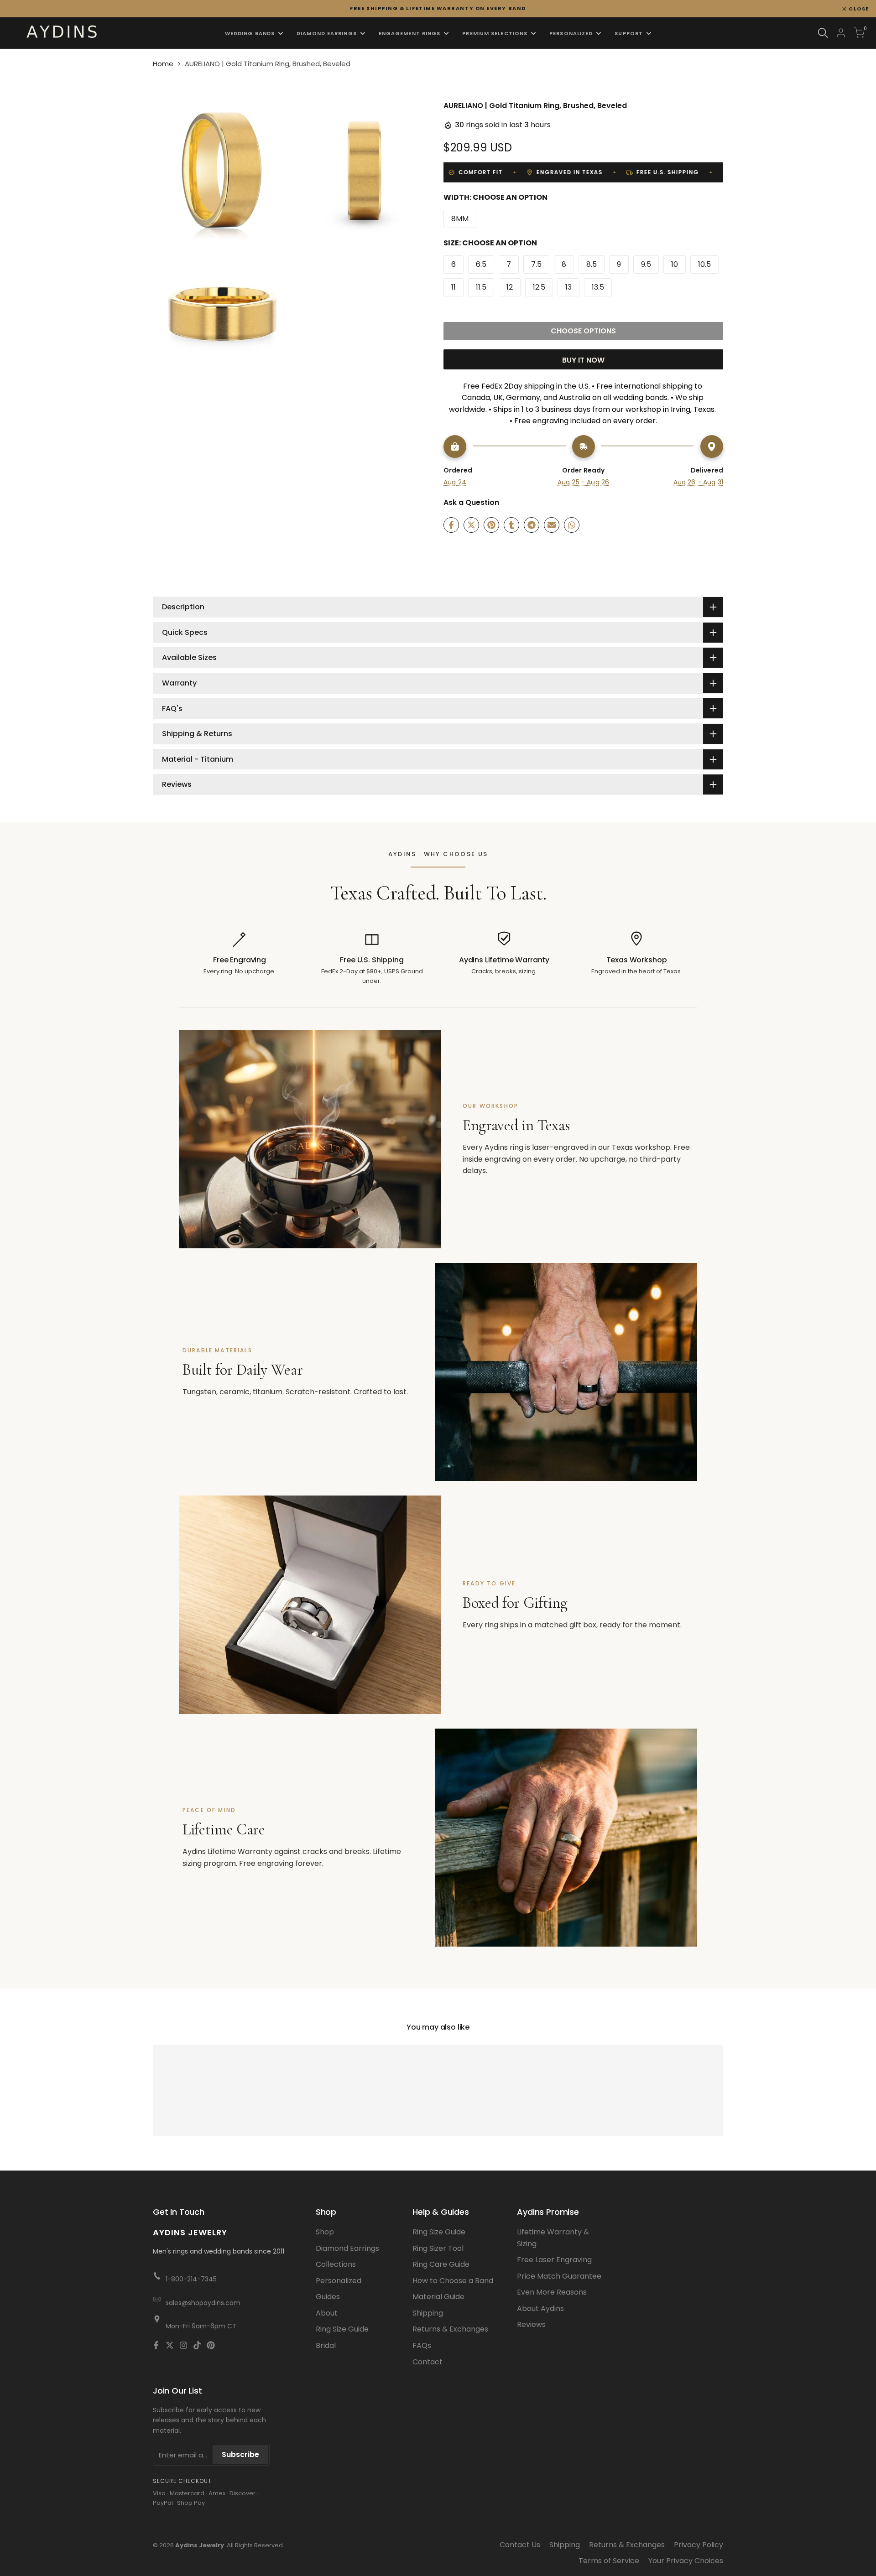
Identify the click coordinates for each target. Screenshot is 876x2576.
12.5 (539, 287)
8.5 (592, 264)
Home (163, 64)
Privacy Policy (699, 2545)
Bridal (326, 2345)
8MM (460, 219)
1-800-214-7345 (191, 2279)
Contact (428, 2362)
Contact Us (520, 2545)
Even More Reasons (552, 2292)
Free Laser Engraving (554, 2260)
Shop (325, 2232)
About (327, 2313)
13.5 (598, 287)
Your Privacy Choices (686, 2561)
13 (568, 287)
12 (510, 287)
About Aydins (540, 2309)
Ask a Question (471, 502)
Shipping (428, 2313)
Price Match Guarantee (559, 2276)
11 (454, 287)
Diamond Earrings (347, 2248)
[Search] (823, 33)
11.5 (481, 287)
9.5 (646, 264)
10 (675, 264)
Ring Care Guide (441, 2264)
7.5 (536, 264)
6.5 (481, 264)
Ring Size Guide (342, 2329)
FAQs (422, 2345)
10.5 (704, 264)
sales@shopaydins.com (203, 2303)
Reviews (531, 2324)
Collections (336, 2264)
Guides (328, 2297)
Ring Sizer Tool (438, 2248)
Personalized (339, 2281)
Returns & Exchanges (450, 2329)
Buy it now (583, 360)
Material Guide (438, 2297)
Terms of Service (609, 2561)
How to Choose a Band (453, 2281)
